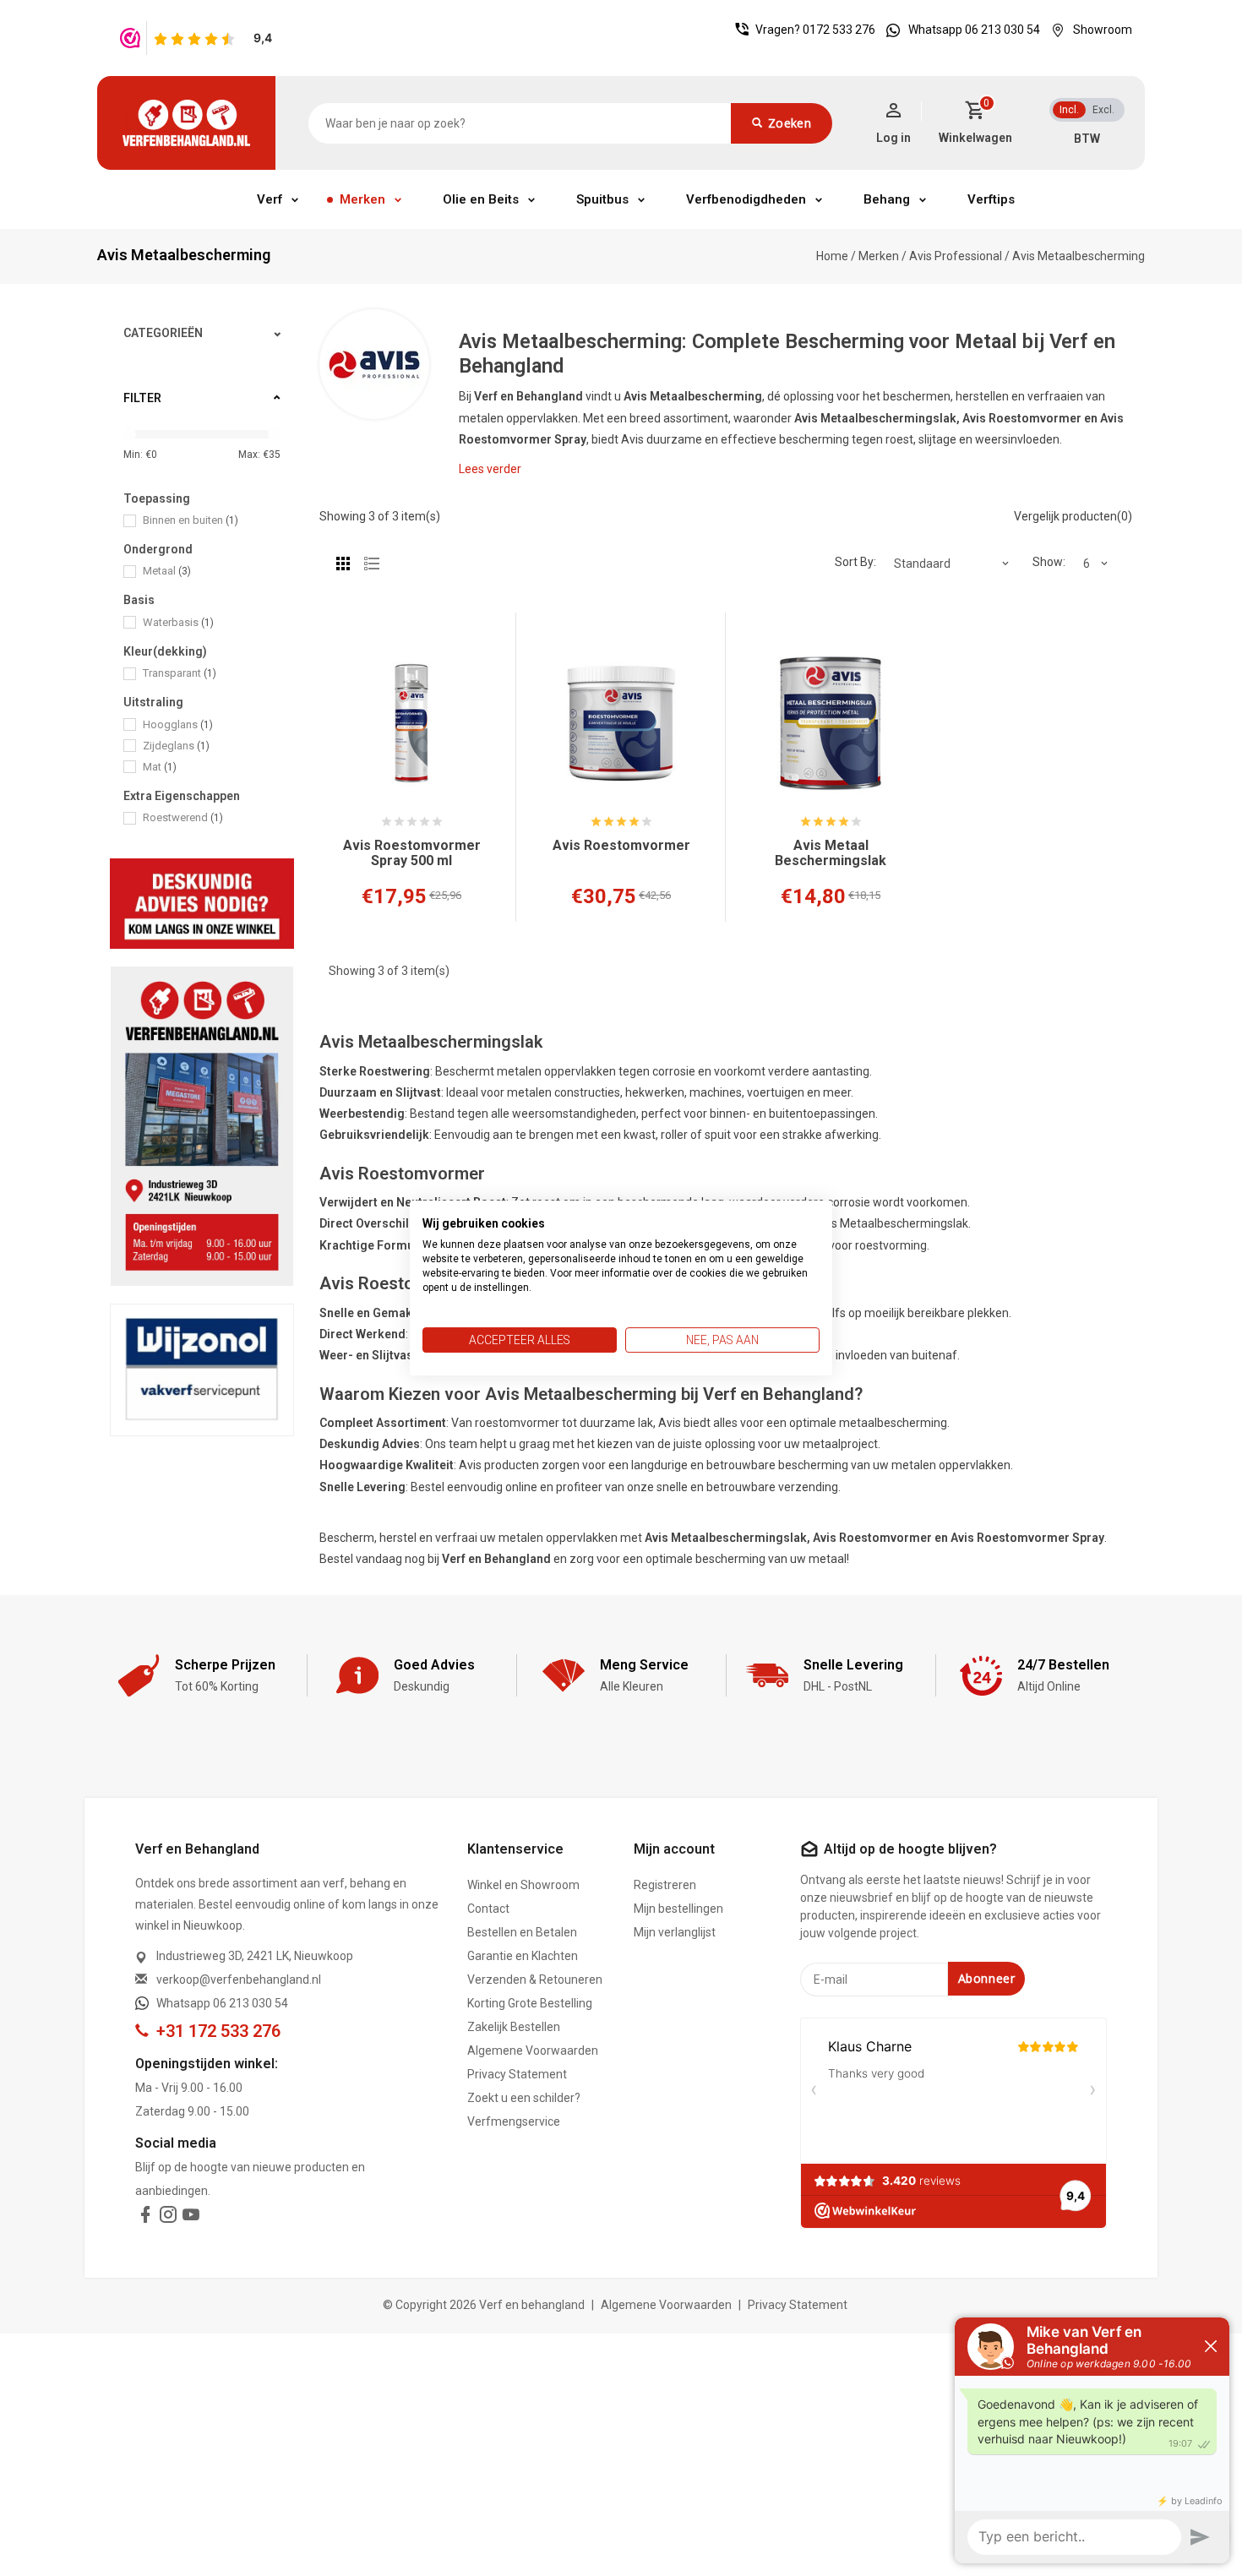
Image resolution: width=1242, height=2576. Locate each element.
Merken (362, 199)
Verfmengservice (514, 2121)
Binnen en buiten (191, 520)
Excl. (1103, 110)
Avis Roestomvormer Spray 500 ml (412, 853)
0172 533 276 (839, 30)
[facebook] (145, 2218)
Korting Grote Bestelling (530, 2003)
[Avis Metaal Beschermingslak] (831, 723)
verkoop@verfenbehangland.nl (239, 1980)
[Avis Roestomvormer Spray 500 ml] (411, 723)
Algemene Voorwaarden (533, 2050)
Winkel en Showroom (523, 1885)
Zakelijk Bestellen (514, 2027)
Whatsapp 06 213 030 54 (974, 30)
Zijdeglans (176, 746)
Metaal (167, 571)
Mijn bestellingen (678, 1909)
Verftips (991, 199)
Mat (160, 767)
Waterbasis (178, 622)
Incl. (1069, 110)
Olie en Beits (481, 199)
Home (832, 256)
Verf (270, 199)
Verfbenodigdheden (746, 199)
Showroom (1103, 30)
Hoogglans (178, 724)
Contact (488, 1909)
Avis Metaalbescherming (1079, 256)
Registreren (665, 1885)
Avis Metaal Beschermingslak (831, 853)
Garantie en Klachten (523, 1956)
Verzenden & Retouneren (535, 1980)
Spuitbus (602, 199)
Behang (887, 199)
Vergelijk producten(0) (1073, 516)
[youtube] (191, 2218)
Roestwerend (183, 817)
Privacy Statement (517, 2074)
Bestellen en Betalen (522, 1932)
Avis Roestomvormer (621, 846)
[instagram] (168, 2218)
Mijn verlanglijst (675, 1932)
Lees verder (490, 469)
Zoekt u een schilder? (524, 2098)
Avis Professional (957, 256)
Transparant (180, 673)
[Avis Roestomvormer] (621, 723)
